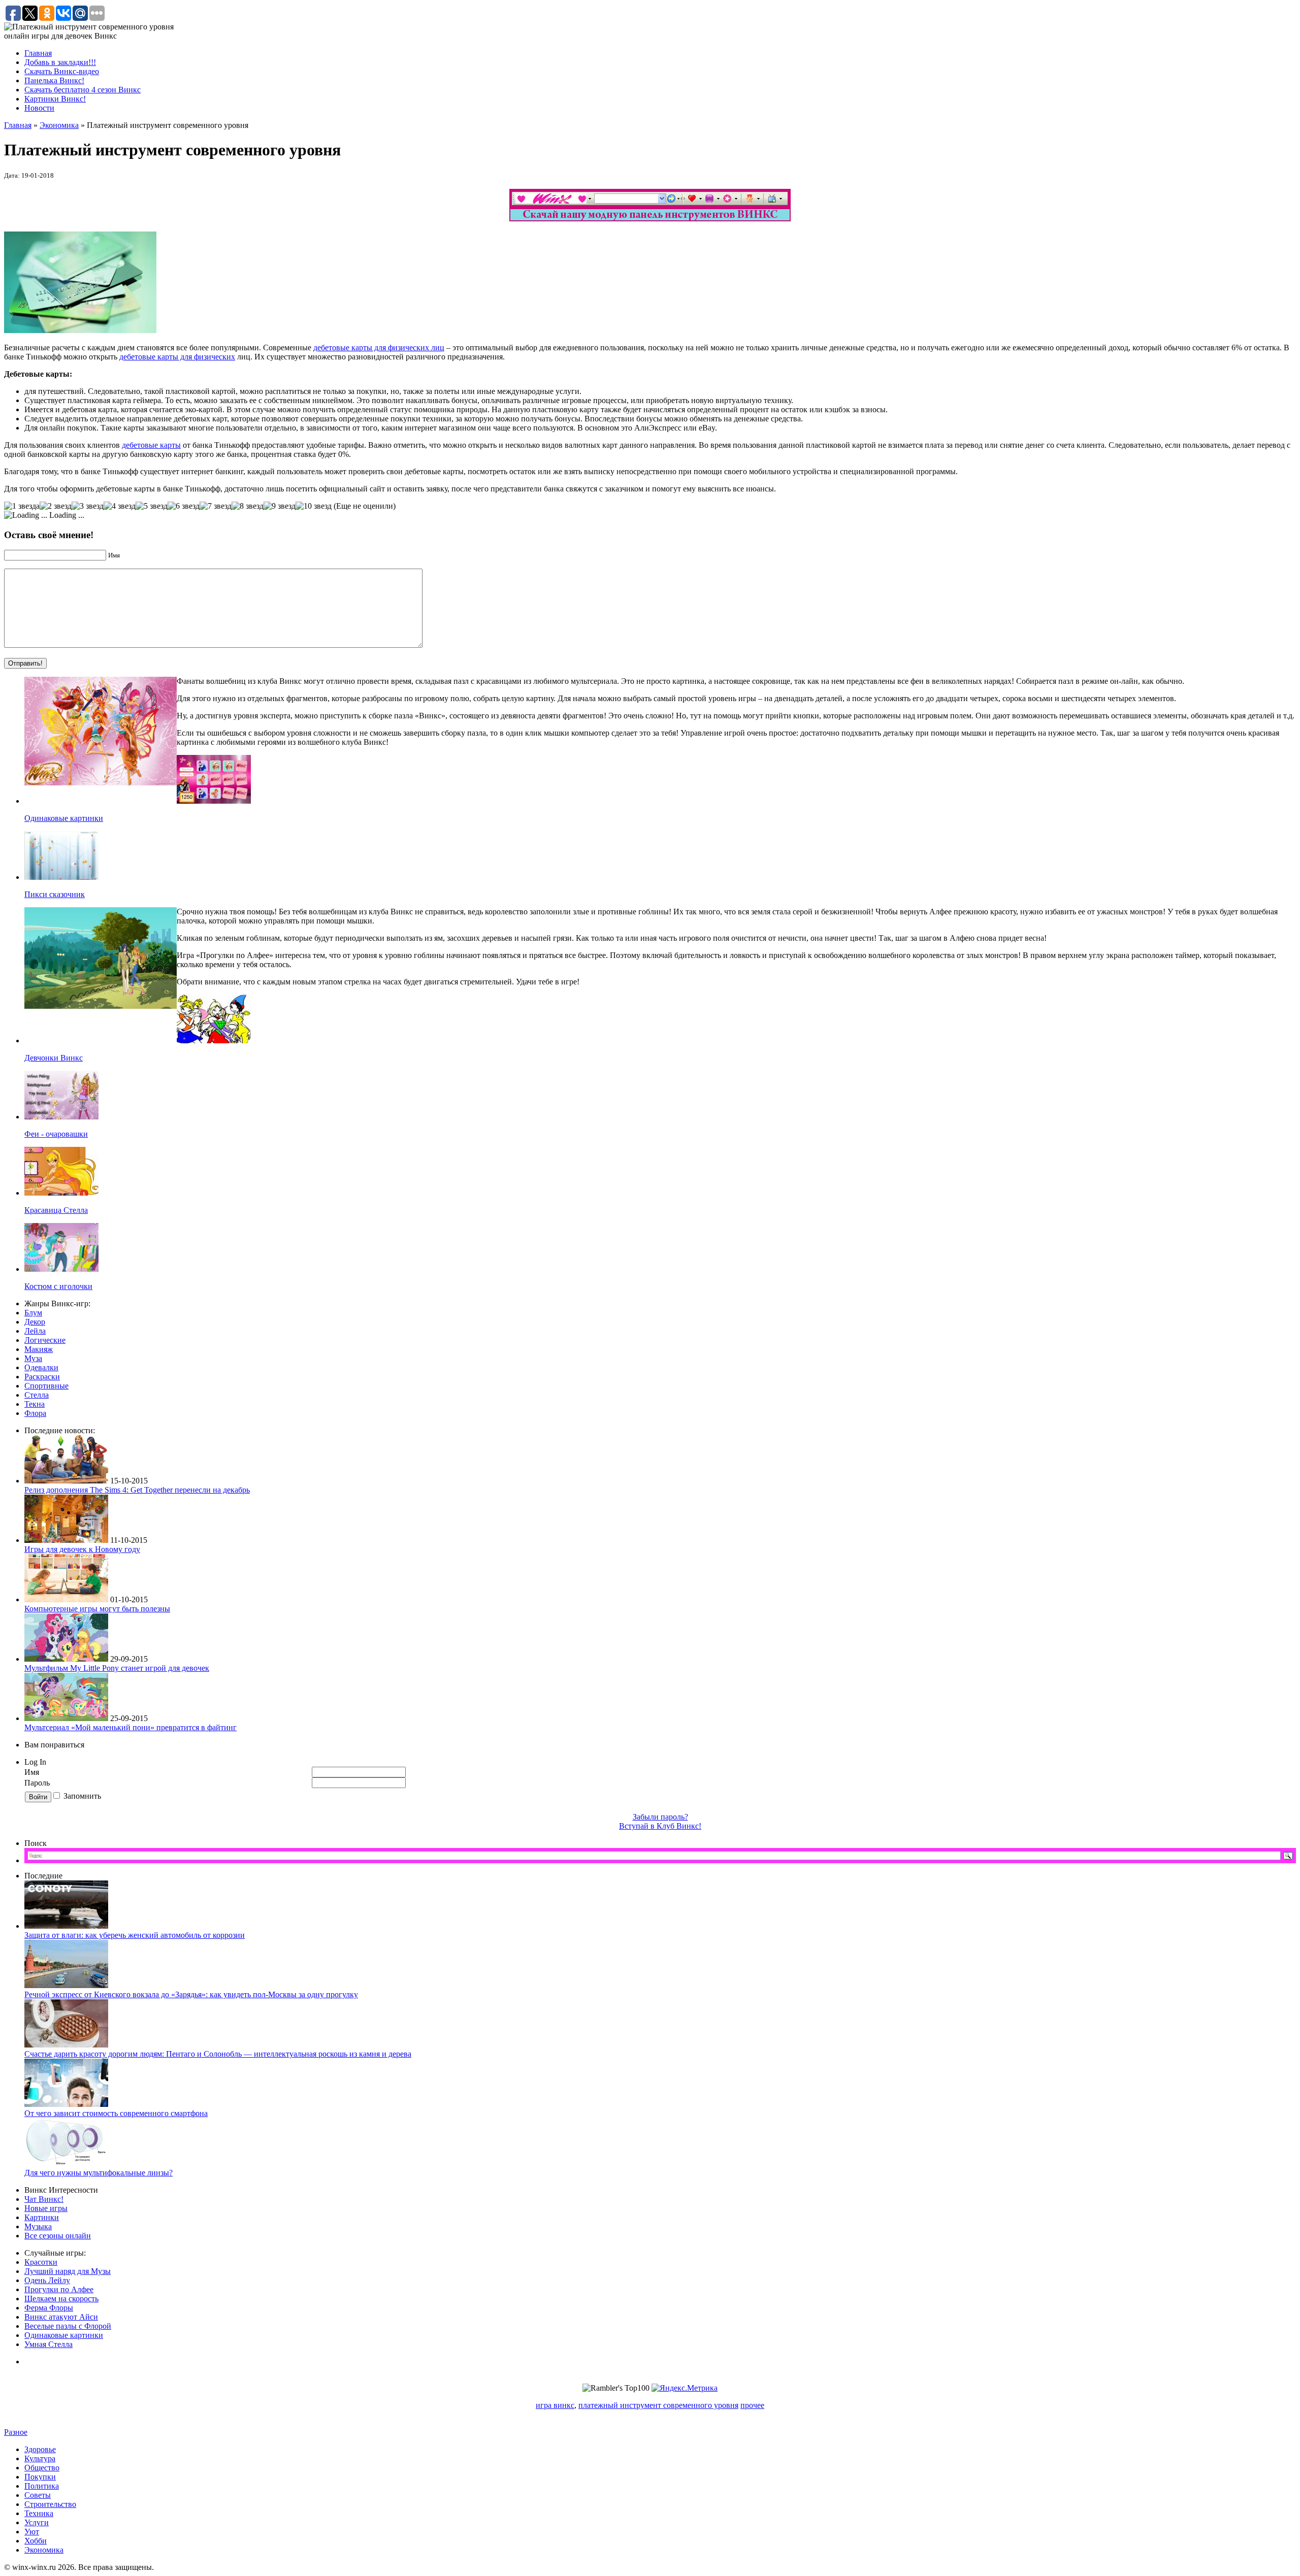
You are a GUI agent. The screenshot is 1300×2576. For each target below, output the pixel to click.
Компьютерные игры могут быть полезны (97, 1609)
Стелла (37, 1395)
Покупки (40, 2477)
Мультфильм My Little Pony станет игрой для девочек (117, 1668)
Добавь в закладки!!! (60, 62)
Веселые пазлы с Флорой (68, 2326)
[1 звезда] (22, 506)
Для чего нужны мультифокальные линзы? (99, 2173)
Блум (33, 1313)
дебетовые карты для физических (177, 357)
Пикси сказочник (55, 894)
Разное (16, 2432)
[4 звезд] (120, 506)
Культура (40, 2458)
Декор (35, 1322)
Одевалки (41, 1367)
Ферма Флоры (49, 2308)
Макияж (39, 1349)
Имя (32, 1772)
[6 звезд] (184, 506)
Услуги (37, 2522)
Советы (38, 2495)
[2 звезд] (56, 506)
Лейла (35, 1331)
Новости (39, 108)
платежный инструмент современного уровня (658, 2405)
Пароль (38, 1783)
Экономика (59, 125)
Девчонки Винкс (54, 1058)
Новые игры (46, 2208)
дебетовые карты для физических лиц (379, 348)
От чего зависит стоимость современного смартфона (116, 2113)
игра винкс (555, 2405)
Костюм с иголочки (58, 1286)
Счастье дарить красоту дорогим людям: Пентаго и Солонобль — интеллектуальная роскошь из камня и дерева (218, 2054)
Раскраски (42, 1377)
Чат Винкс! (44, 2199)
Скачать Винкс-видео (62, 71)
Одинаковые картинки (64, 818)
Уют (32, 2532)
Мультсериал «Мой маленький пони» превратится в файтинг (131, 1727)
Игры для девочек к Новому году (82, 1549)
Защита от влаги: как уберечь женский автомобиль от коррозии (135, 1935)
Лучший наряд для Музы (68, 2271)
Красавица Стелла (56, 1210)
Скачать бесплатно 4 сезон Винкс (83, 90)
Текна (35, 1404)
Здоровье (40, 2449)
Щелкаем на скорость (61, 2299)
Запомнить (82, 1796)
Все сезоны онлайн (58, 2236)
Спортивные (46, 1386)
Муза (33, 1358)
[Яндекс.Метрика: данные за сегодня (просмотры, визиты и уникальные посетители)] (685, 2388)
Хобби (36, 2541)
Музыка (38, 2226)
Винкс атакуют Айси (61, 2317)
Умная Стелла (48, 2344)
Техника (39, 2513)
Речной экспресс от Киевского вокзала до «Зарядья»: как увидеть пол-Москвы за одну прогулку (191, 1994)
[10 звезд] (314, 506)
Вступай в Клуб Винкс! (660, 1826)
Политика (42, 2486)
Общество (42, 2468)
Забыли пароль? (660, 1817)
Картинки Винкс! (55, 99)
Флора (35, 1413)
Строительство (50, 2504)
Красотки (41, 2262)
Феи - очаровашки (56, 1134)
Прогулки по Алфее (59, 2289)
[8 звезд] (248, 506)
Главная (38, 53)
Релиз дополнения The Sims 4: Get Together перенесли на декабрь (137, 1490)
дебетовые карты (151, 445)
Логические (45, 1340)
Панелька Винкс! (54, 80)
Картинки (42, 2217)
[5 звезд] (152, 506)
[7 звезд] (216, 506)
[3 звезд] (88, 506)
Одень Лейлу (47, 2280)
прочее (752, 2405)
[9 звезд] (280, 506)
